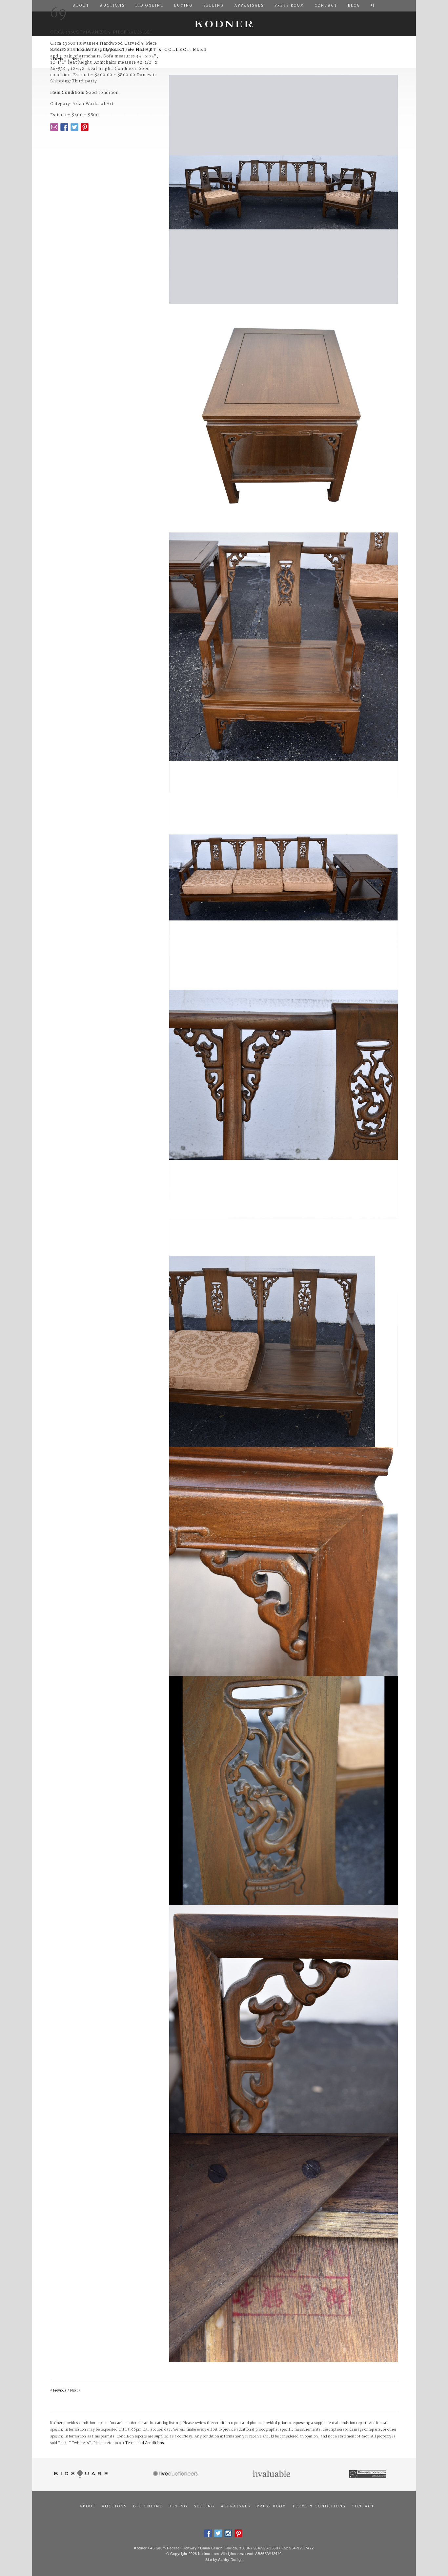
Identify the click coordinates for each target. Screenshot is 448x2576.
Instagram (228, 2533)
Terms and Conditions (145, 2443)
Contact (363, 2506)
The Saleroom (368, 2474)
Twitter (74, 127)
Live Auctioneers (176, 2474)
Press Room (271, 2506)
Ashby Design (230, 2560)
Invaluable (272, 2474)
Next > (75, 2391)
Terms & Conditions (319, 2506)
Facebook (64, 127)
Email (54, 127)
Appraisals (235, 2506)
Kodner (224, 24)
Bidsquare (80, 2474)
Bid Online (148, 2506)
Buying (178, 2506)
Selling (204, 2506)
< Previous (58, 2391)
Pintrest (85, 127)
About (88, 2506)
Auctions (114, 2506)
